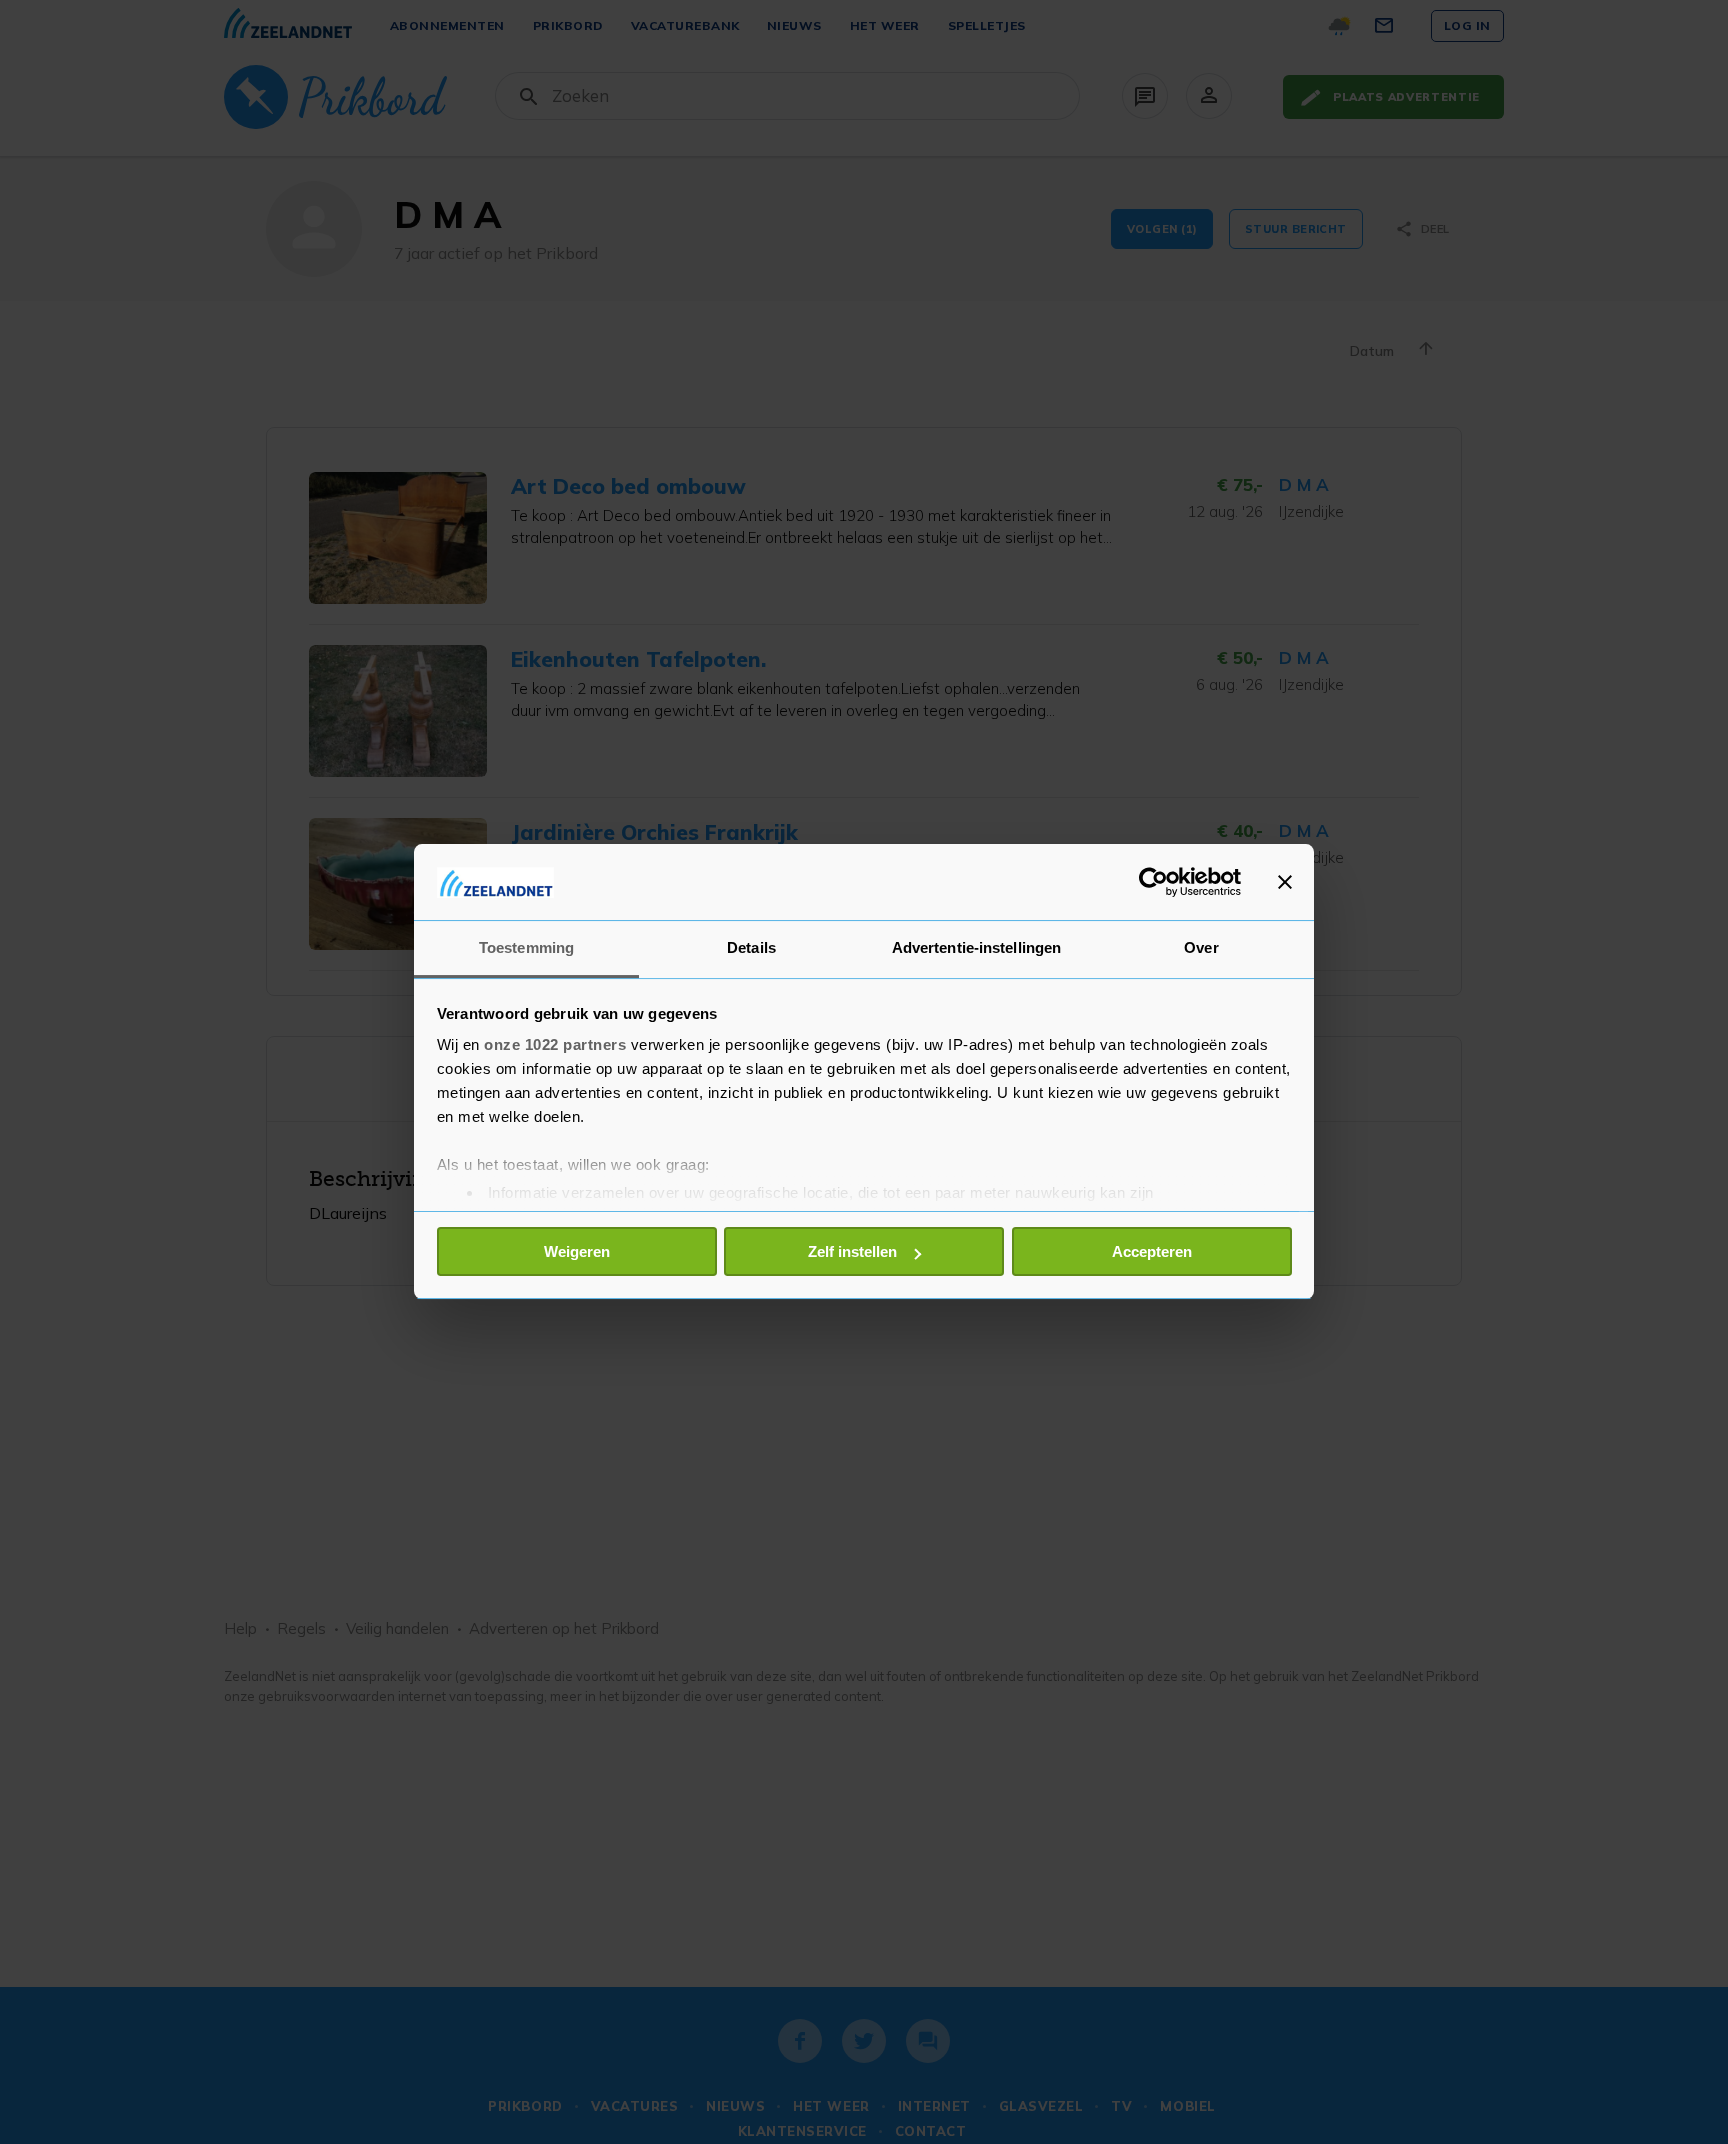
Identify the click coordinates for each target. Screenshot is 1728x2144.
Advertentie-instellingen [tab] (976, 948)
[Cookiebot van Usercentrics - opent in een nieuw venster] (1153, 882)
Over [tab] (1201, 948)
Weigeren (577, 1251)
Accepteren (1152, 1251)
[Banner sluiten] (1285, 882)
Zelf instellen (852, 1251)
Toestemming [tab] (526, 948)
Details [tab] (751, 948)
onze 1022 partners (555, 1045)
